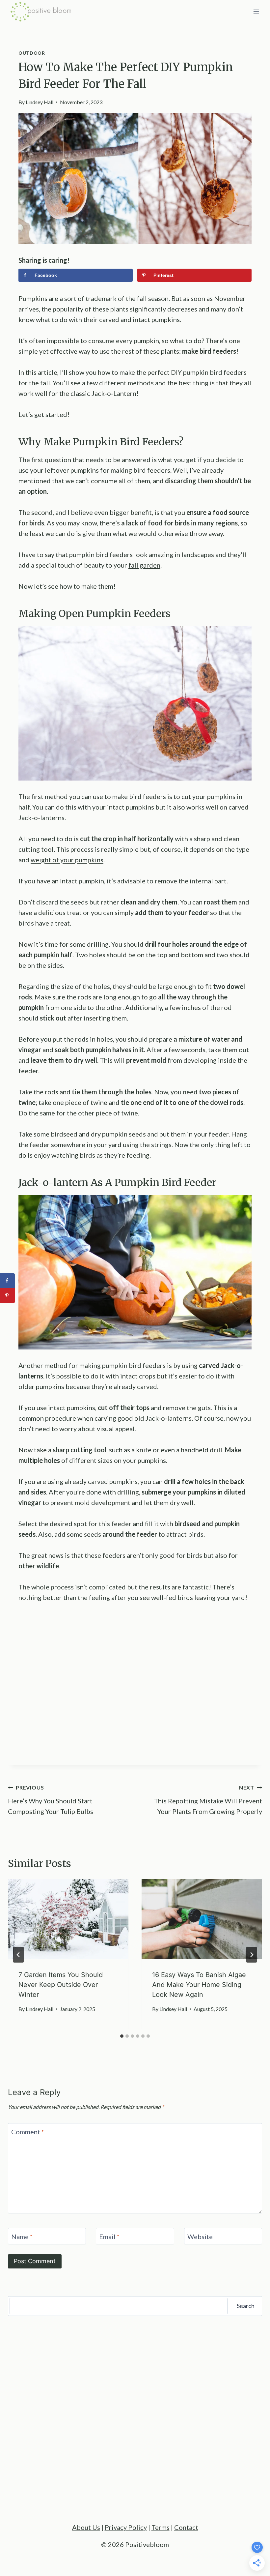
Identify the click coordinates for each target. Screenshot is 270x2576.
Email (109, 2236)
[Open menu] (256, 11)
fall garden (144, 565)
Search (246, 2306)
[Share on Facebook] (7, 1281)
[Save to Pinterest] (7, 1296)
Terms (161, 2527)
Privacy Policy (126, 2527)
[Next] (252, 1955)
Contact (186, 2527)
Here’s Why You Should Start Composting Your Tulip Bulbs (51, 1800)
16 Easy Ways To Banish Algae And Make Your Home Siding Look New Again (199, 1985)
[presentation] (68, 1919)
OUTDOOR (32, 53)
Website (200, 2236)
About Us (86, 2527)
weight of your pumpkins (67, 860)
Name (22, 2236)
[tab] (122, 2036)
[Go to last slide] (18, 1955)
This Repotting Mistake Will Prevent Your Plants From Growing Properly (208, 1800)
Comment (28, 2132)
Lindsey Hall (40, 102)
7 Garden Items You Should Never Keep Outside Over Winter (61, 1985)
